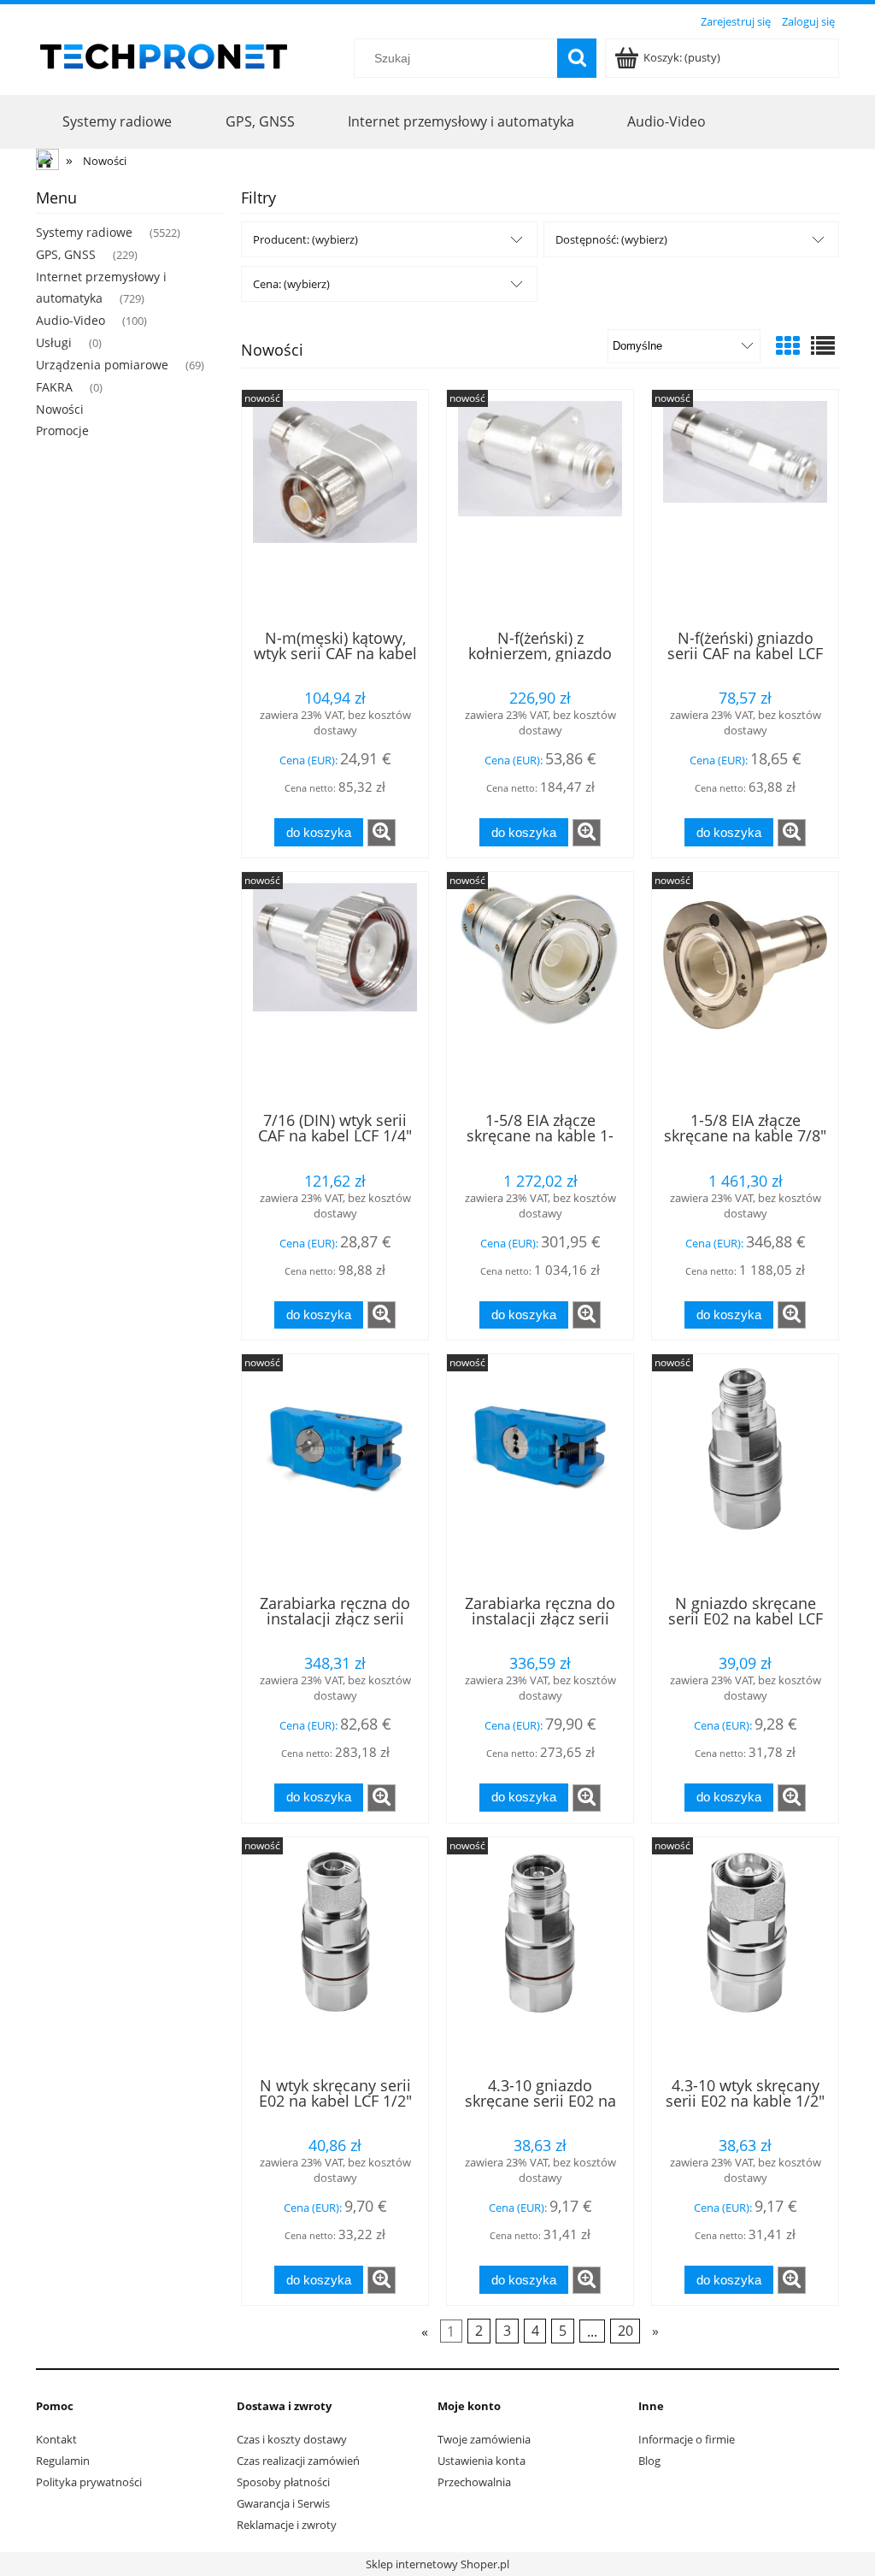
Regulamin (63, 2461)
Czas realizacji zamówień (298, 2461)
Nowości (60, 409)
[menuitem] (117, 121)
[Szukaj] (577, 58)
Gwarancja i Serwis (283, 2503)
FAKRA (54, 387)
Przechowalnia (474, 2482)
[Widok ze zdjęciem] (788, 345)
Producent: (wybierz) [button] (305, 239)
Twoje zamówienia (484, 2439)
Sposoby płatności (283, 2482)
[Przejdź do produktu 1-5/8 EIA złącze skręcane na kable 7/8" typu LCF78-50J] (745, 990)
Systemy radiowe (84, 232)
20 (625, 2331)
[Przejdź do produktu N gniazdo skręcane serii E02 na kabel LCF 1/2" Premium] (745, 1472)
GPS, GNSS (66, 254)
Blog (649, 2461)
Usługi (54, 342)
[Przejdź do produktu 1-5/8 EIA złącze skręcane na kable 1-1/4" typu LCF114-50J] (540, 990)
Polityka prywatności (89, 2482)
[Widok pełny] (823, 345)
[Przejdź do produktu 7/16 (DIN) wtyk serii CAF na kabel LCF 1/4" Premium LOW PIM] (335, 990)
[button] (382, 833)
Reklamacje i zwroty (287, 2525)
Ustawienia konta (482, 2461)
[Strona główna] (164, 54)
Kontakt (56, 2439)
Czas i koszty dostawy (292, 2439)
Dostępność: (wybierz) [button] (611, 239)
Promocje (62, 430)
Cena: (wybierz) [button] (291, 284)
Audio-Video (70, 320)
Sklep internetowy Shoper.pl (437, 2564)
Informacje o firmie (687, 2439)
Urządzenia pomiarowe (102, 365)
